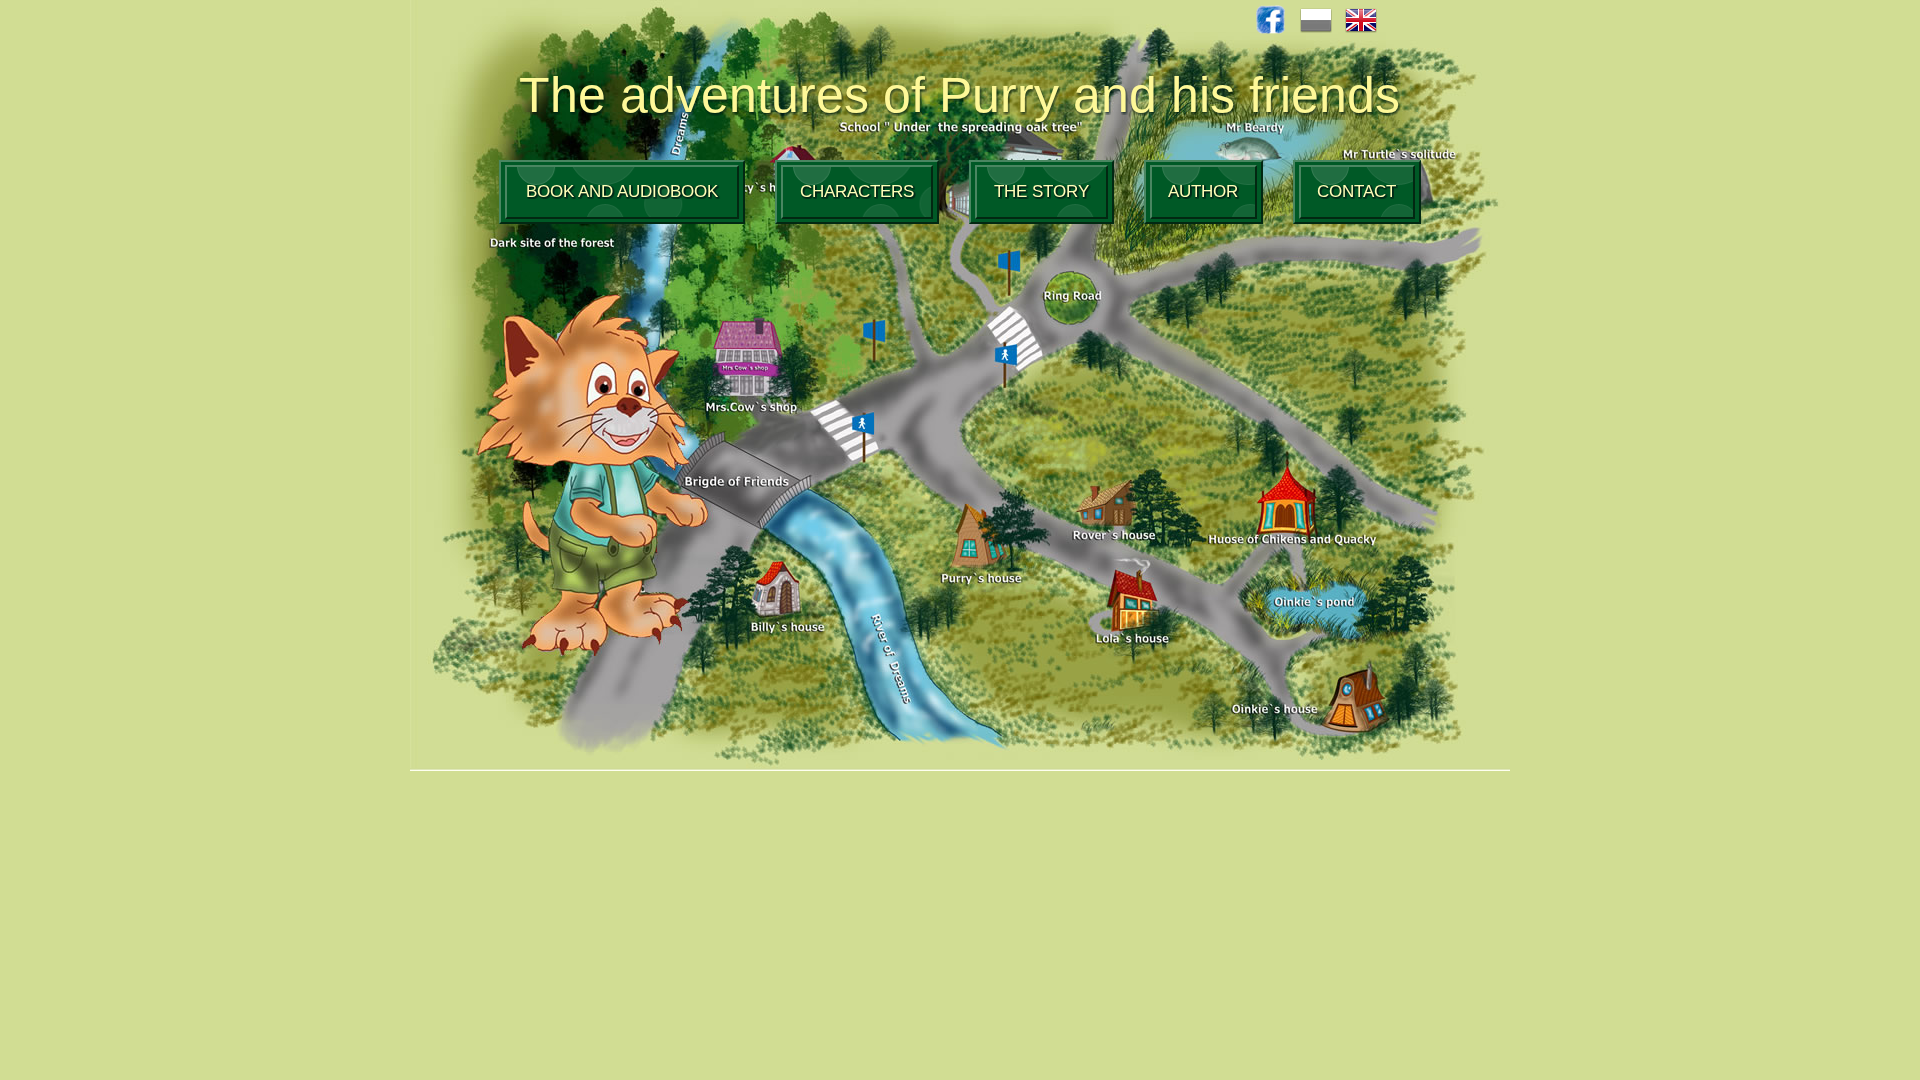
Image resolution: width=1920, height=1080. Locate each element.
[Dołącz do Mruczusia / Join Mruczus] (1270, 28)
